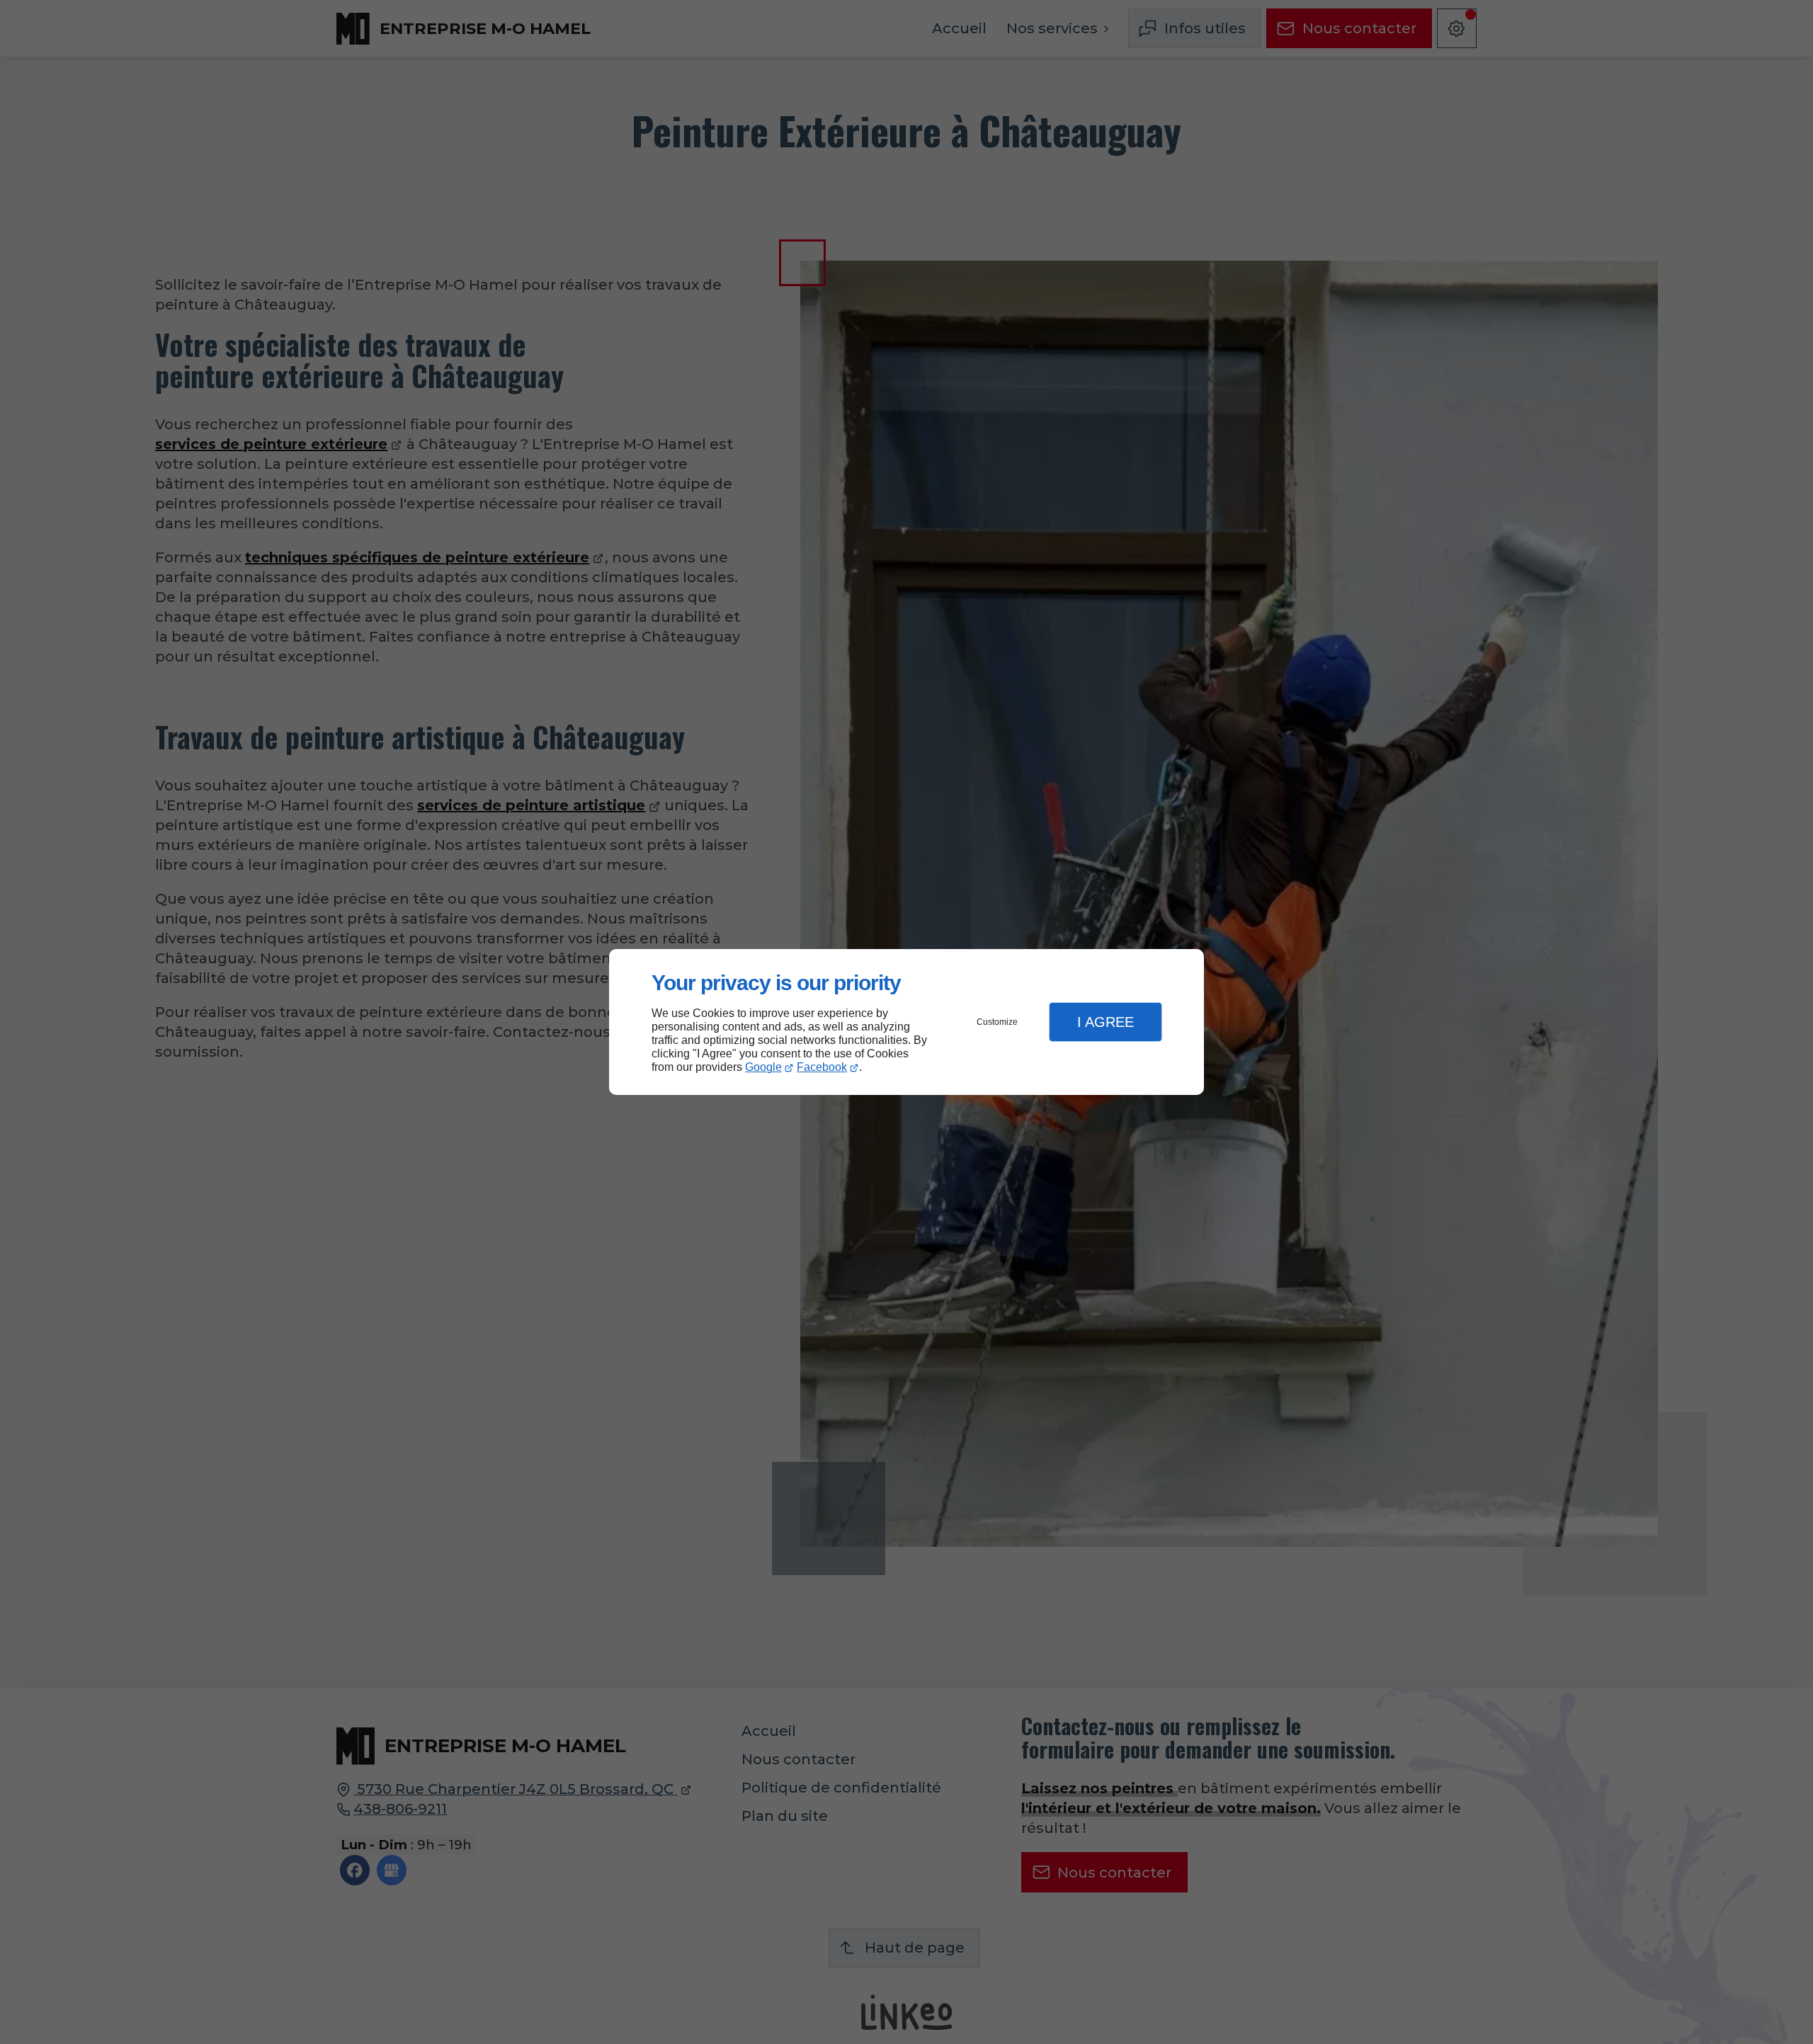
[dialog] (906, 1022)
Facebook (822, 1067)
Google (763, 1067)
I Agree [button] (1106, 1022)
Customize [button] (997, 1022)
